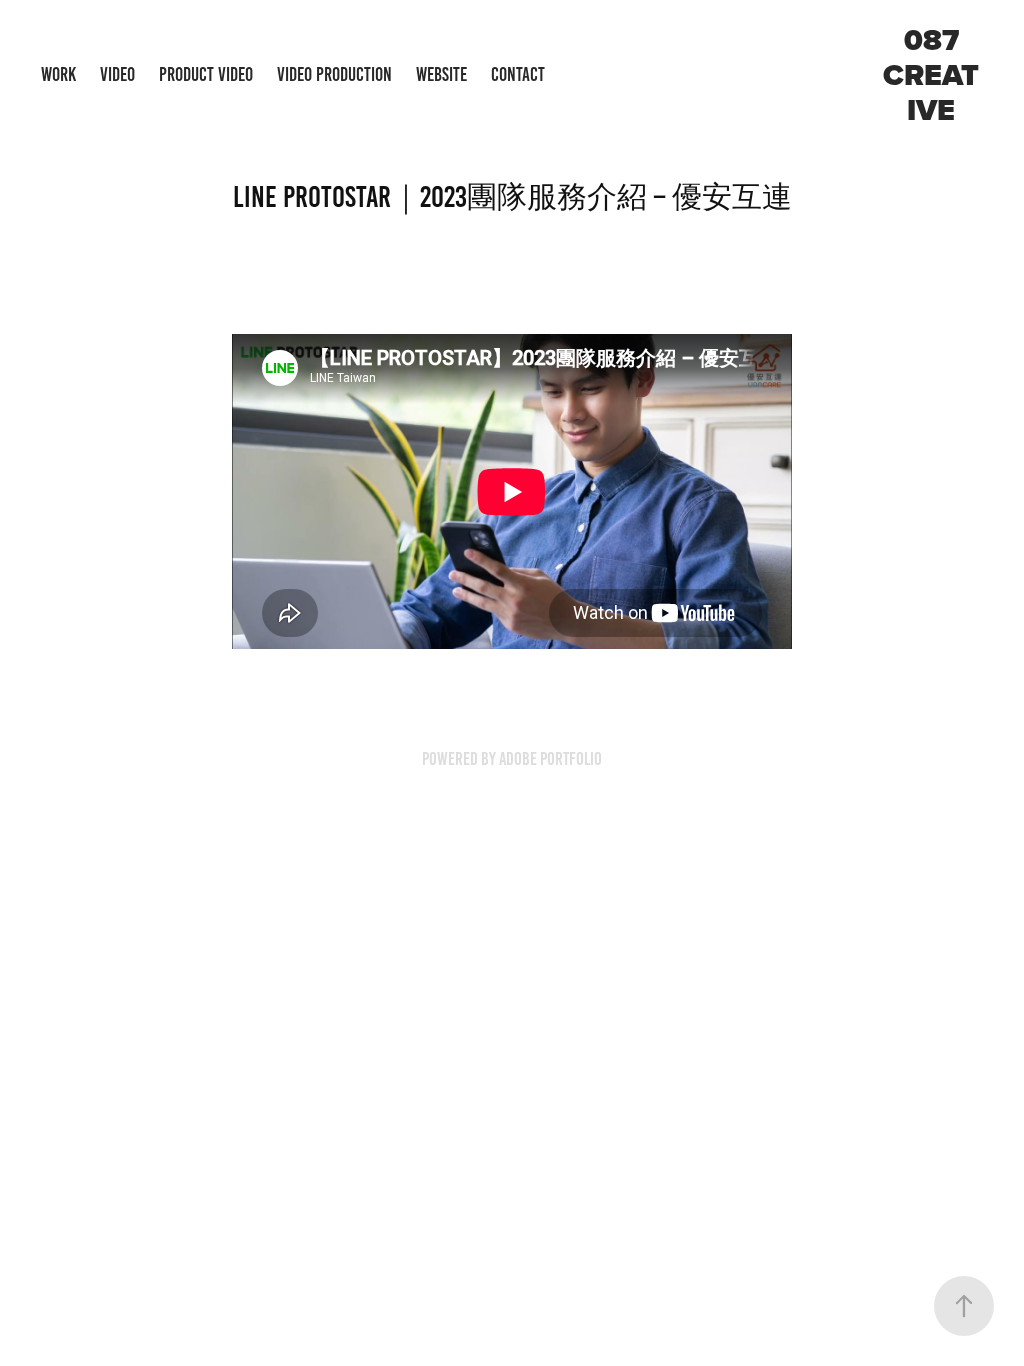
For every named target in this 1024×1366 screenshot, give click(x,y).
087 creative (931, 75)
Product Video (206, 74)
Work (58, 74)
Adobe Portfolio (550, 759)
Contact (518, 74)
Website (441, 74)
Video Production (334, 74)
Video (117, 74)
